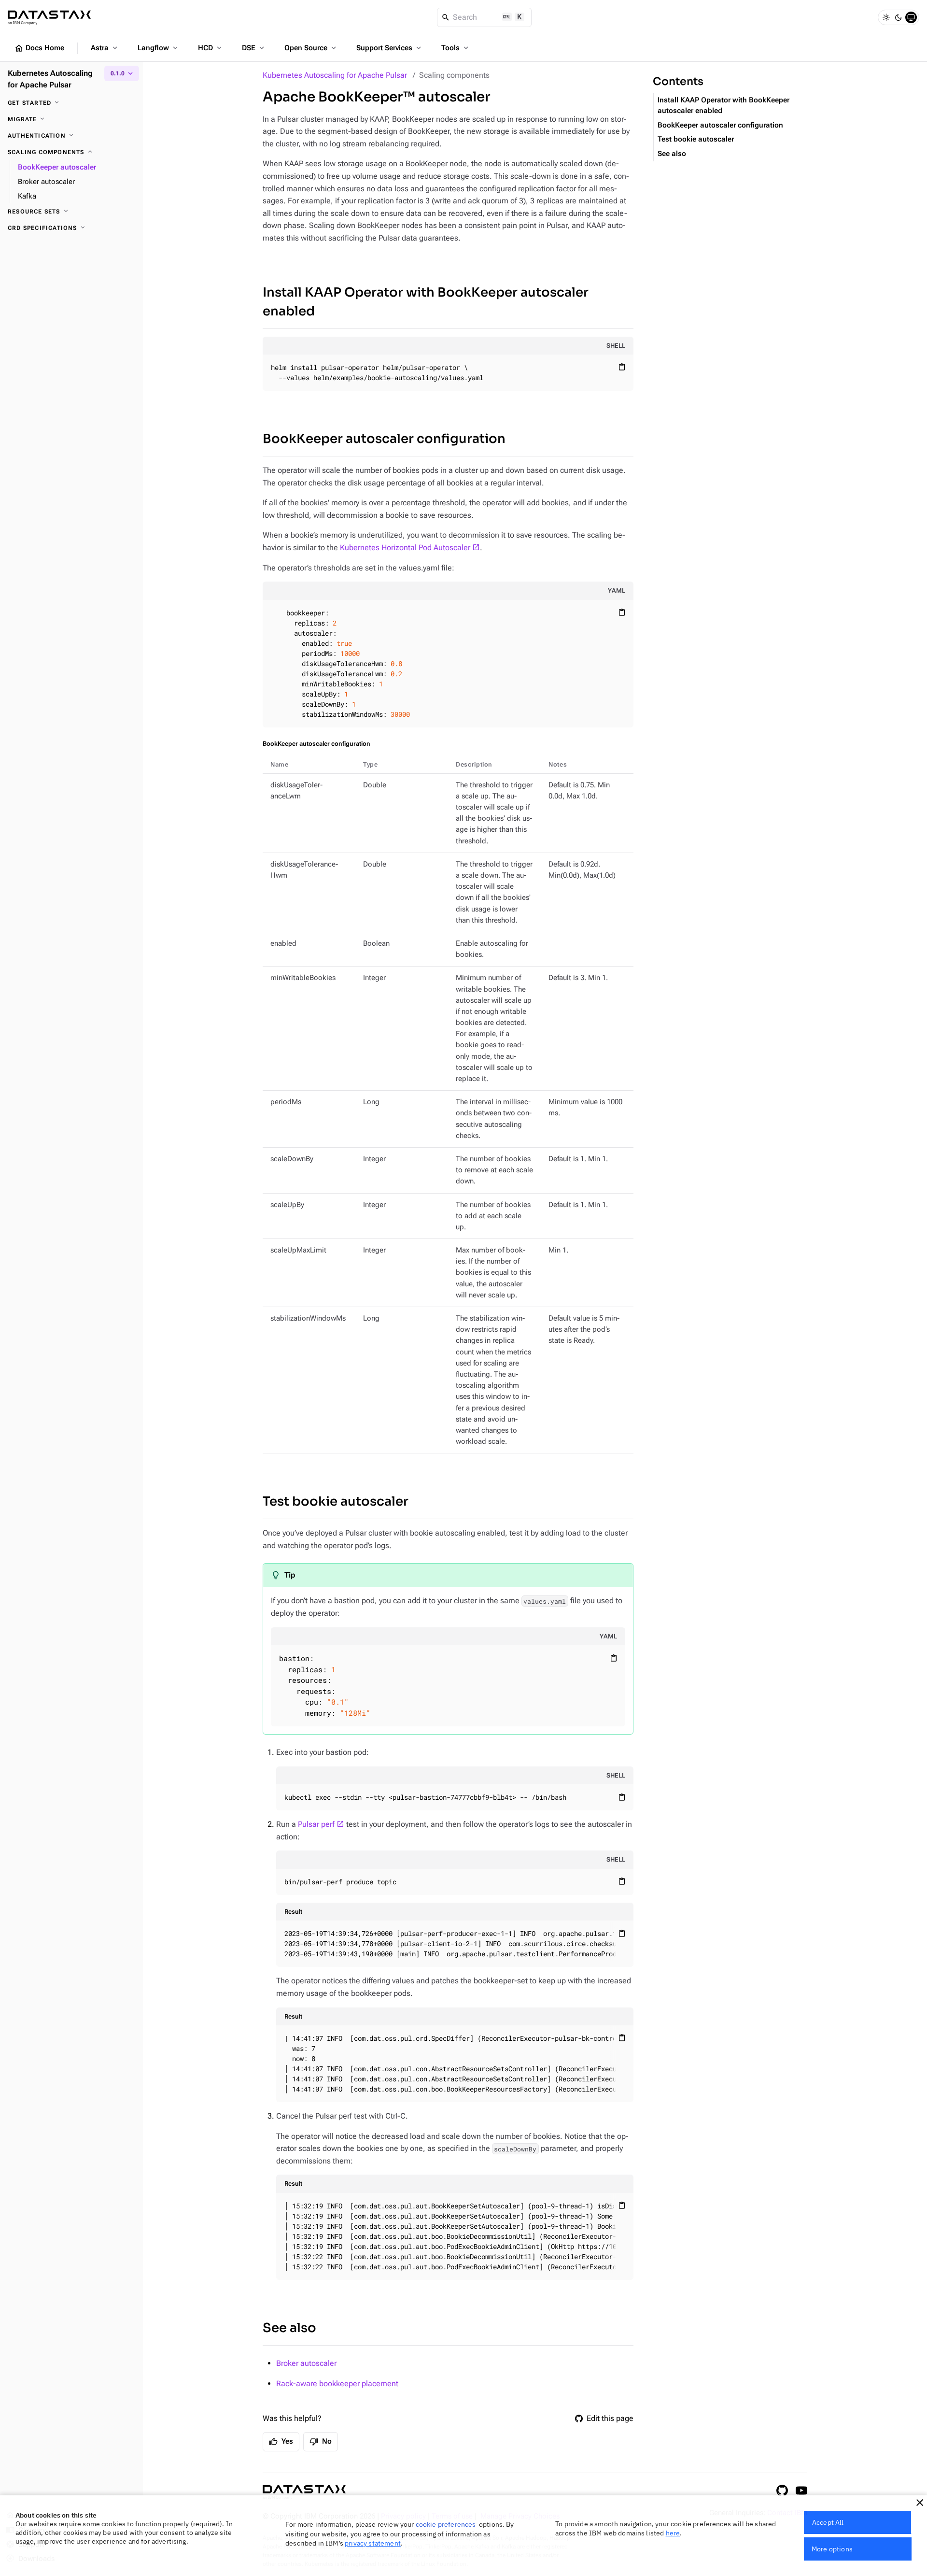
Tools (456, 48)
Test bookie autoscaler (336, 1501)
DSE (254, 48)
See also (289, 2328)
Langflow (159, 48)
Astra (105, 48)
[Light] (886, 17)
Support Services (390, 48)
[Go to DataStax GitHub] (782, 2491)
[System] (911, 17)
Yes (281, 2442)
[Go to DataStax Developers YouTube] (801, 2491)
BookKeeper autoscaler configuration (384, 439)
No (321, 2442)
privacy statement (373, 2543)
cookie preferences (446, 2524)
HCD (211, 48)
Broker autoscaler (306, 2363)
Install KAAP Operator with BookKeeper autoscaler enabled (426, 302)
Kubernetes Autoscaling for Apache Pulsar (335, 75)
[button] (920, 2503)
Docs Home (39, 48)
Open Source (311, 48)
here (673, 2533)
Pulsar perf (316, 1824)
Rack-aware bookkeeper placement (337, 2384)
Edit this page (610, 2418)
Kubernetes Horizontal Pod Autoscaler (405, 548)
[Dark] (899, 17)
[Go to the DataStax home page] (304, 2492)
